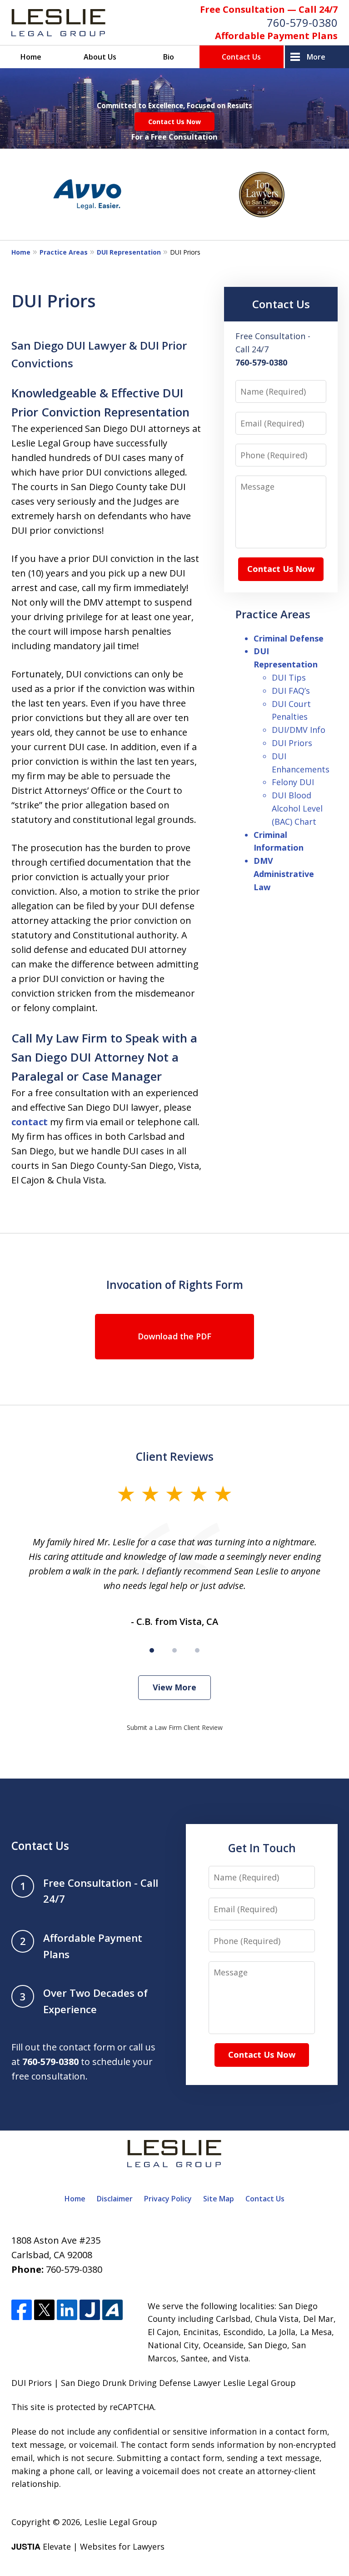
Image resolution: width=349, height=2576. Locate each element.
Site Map (219, 2199)
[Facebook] (22, 2310)
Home (31, 57)
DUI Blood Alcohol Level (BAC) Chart (297, 808)
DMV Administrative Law (284, 874)
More (316, 57)
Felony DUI (293, 782)
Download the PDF (174, 1336)
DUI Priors (292, 743)
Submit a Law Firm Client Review (175, 1727)
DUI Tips (289, 677)
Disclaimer (115, 2199)
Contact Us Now (174, 122)
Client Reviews (175, 1456)
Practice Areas (64, 252)
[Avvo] (112, 2310)
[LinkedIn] (67, 2310)
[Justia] (90, 2310)
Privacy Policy (168, 2199)
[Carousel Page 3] (197, 1650)
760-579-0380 (302, 23)
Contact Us (241, 57)
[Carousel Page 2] (174, 1650)
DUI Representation (129, 252)
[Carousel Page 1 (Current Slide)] (152, 1650)
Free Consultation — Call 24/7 (269, 9)
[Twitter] (44, 2310)
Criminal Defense (289, 638)
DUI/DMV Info (299, 730)
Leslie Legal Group (121, 2522)
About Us (100, 57)
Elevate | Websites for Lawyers (88, 2546)
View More (174, 1687)
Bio (169, 57)
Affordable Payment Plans (276, 36)
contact (30, 1122)
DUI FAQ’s (291, 691)
